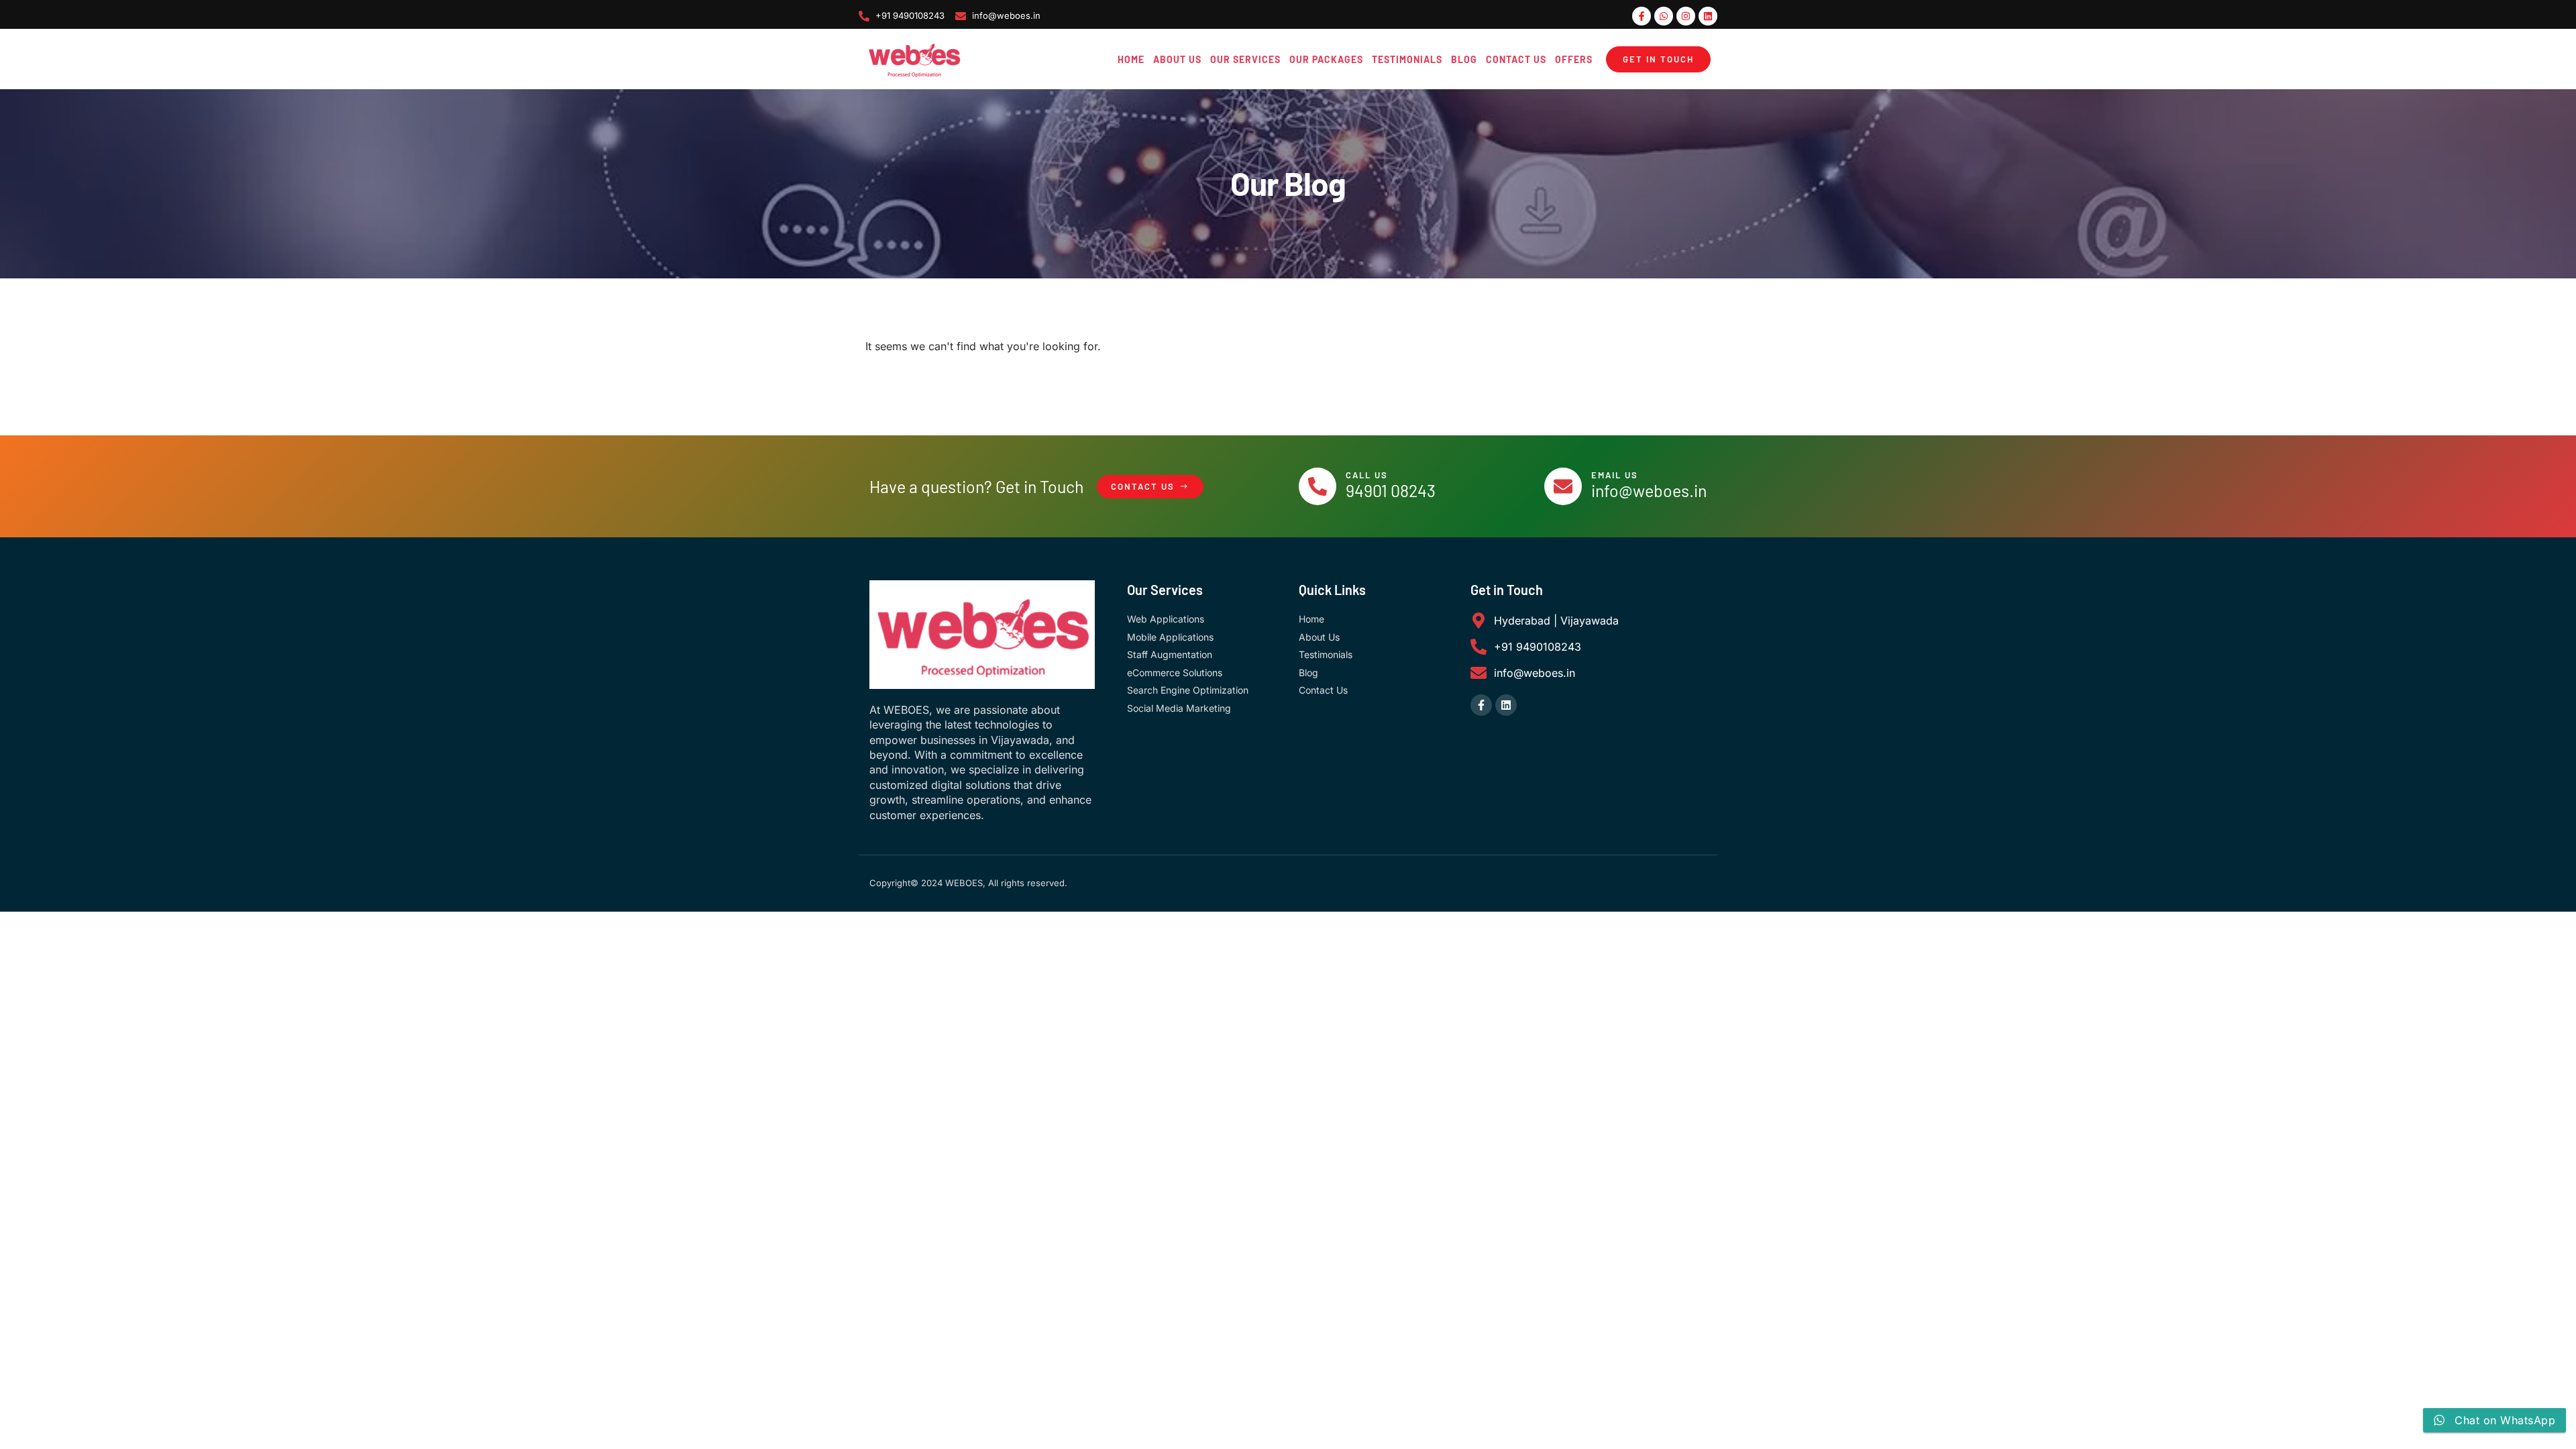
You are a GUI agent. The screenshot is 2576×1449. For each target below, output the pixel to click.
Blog (1464, 59)
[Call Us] (1318, 486)
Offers (1574, 59)
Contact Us (1516, 59)
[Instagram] (1686, 16)
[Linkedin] (1708, 16)
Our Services (1245, 59)
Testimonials (1407, 59)
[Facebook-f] (1642, 16)
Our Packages (1326, 59)
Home (1131, 59)
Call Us (1367, 475)
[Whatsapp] (1664, 16)
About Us (1177, 59)
